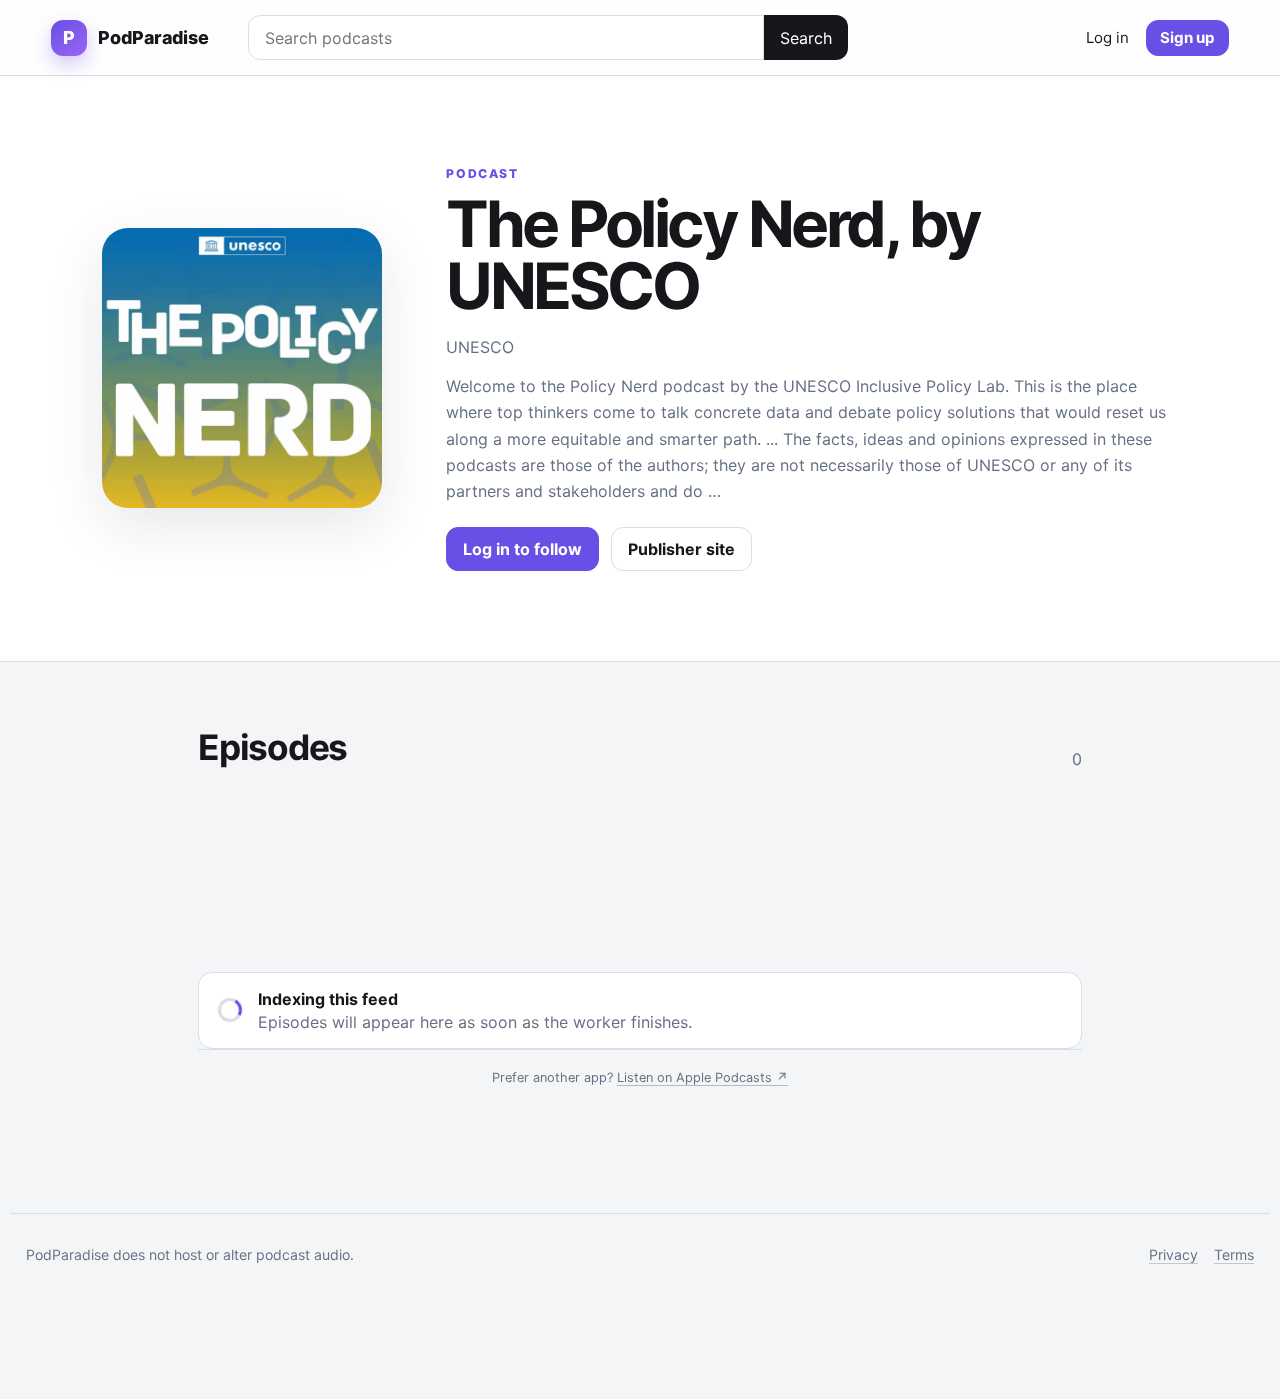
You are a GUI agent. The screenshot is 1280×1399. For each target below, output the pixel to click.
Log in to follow (522, 549)
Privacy (1173, 1254)
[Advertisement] (640, 866)
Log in (1107, 37)
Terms (1234, 1254)
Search (806, 38)
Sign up (1187, 37)
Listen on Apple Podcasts (702, 1077)
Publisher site (681, 549)
